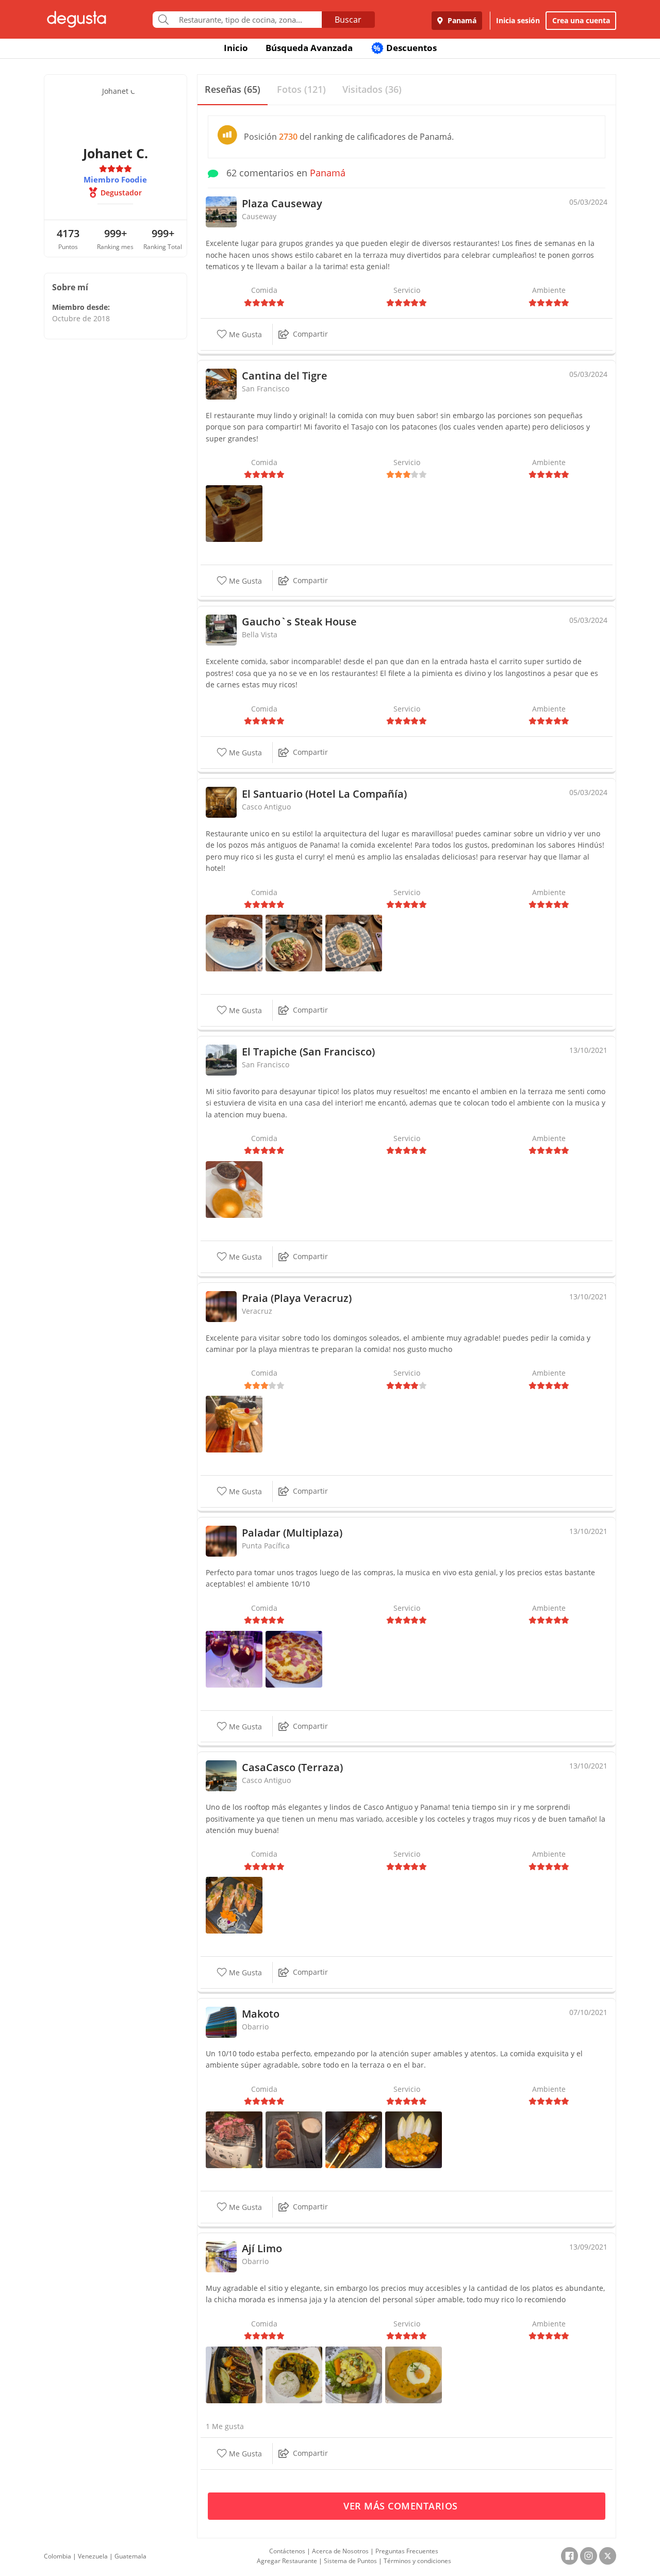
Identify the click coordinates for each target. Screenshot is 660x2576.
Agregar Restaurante (287, 2561)
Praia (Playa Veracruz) (297, 1298)
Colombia (57, 2556)
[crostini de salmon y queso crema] (234, 1904)
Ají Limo (262, 2248)
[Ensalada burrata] (294, 942)
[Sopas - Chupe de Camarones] (414, 2374)
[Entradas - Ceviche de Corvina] (354, 2374)
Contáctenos (287, 2551)
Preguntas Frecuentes (407, 2551)
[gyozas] (294, 2139)
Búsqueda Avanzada (309, 48)
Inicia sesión (518, 20)
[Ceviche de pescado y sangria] (234, 513)
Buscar (348, 20)
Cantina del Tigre (285, 376)
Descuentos (405, 48)
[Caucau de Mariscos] (294, 2374)
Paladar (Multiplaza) (292, 1533)
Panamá (461, 20)
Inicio (236, 48)
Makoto (261, 2014)
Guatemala (130, 2556)
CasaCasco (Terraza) (292, 1767)
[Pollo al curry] (354, 942)
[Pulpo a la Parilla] (234, 2374)
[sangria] (234, 1658)
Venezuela (93, 2556)
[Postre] (234, 942)
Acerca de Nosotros (340, 2551)
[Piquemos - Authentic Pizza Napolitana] (294, 1658)
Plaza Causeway (282, 203)
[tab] (233, 90)
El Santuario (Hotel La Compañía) (324, 794)
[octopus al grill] (354, 2139)
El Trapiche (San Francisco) (308, 1052)
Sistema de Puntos (350, 2561)
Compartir (310, 334)
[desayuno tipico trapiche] (234, 1189)
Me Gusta (244, 334)
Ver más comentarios (402, 2506)
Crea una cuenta (581, 20)
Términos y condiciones (417, 2561)
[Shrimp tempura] (414, 2139)
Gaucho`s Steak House (299, 622)
